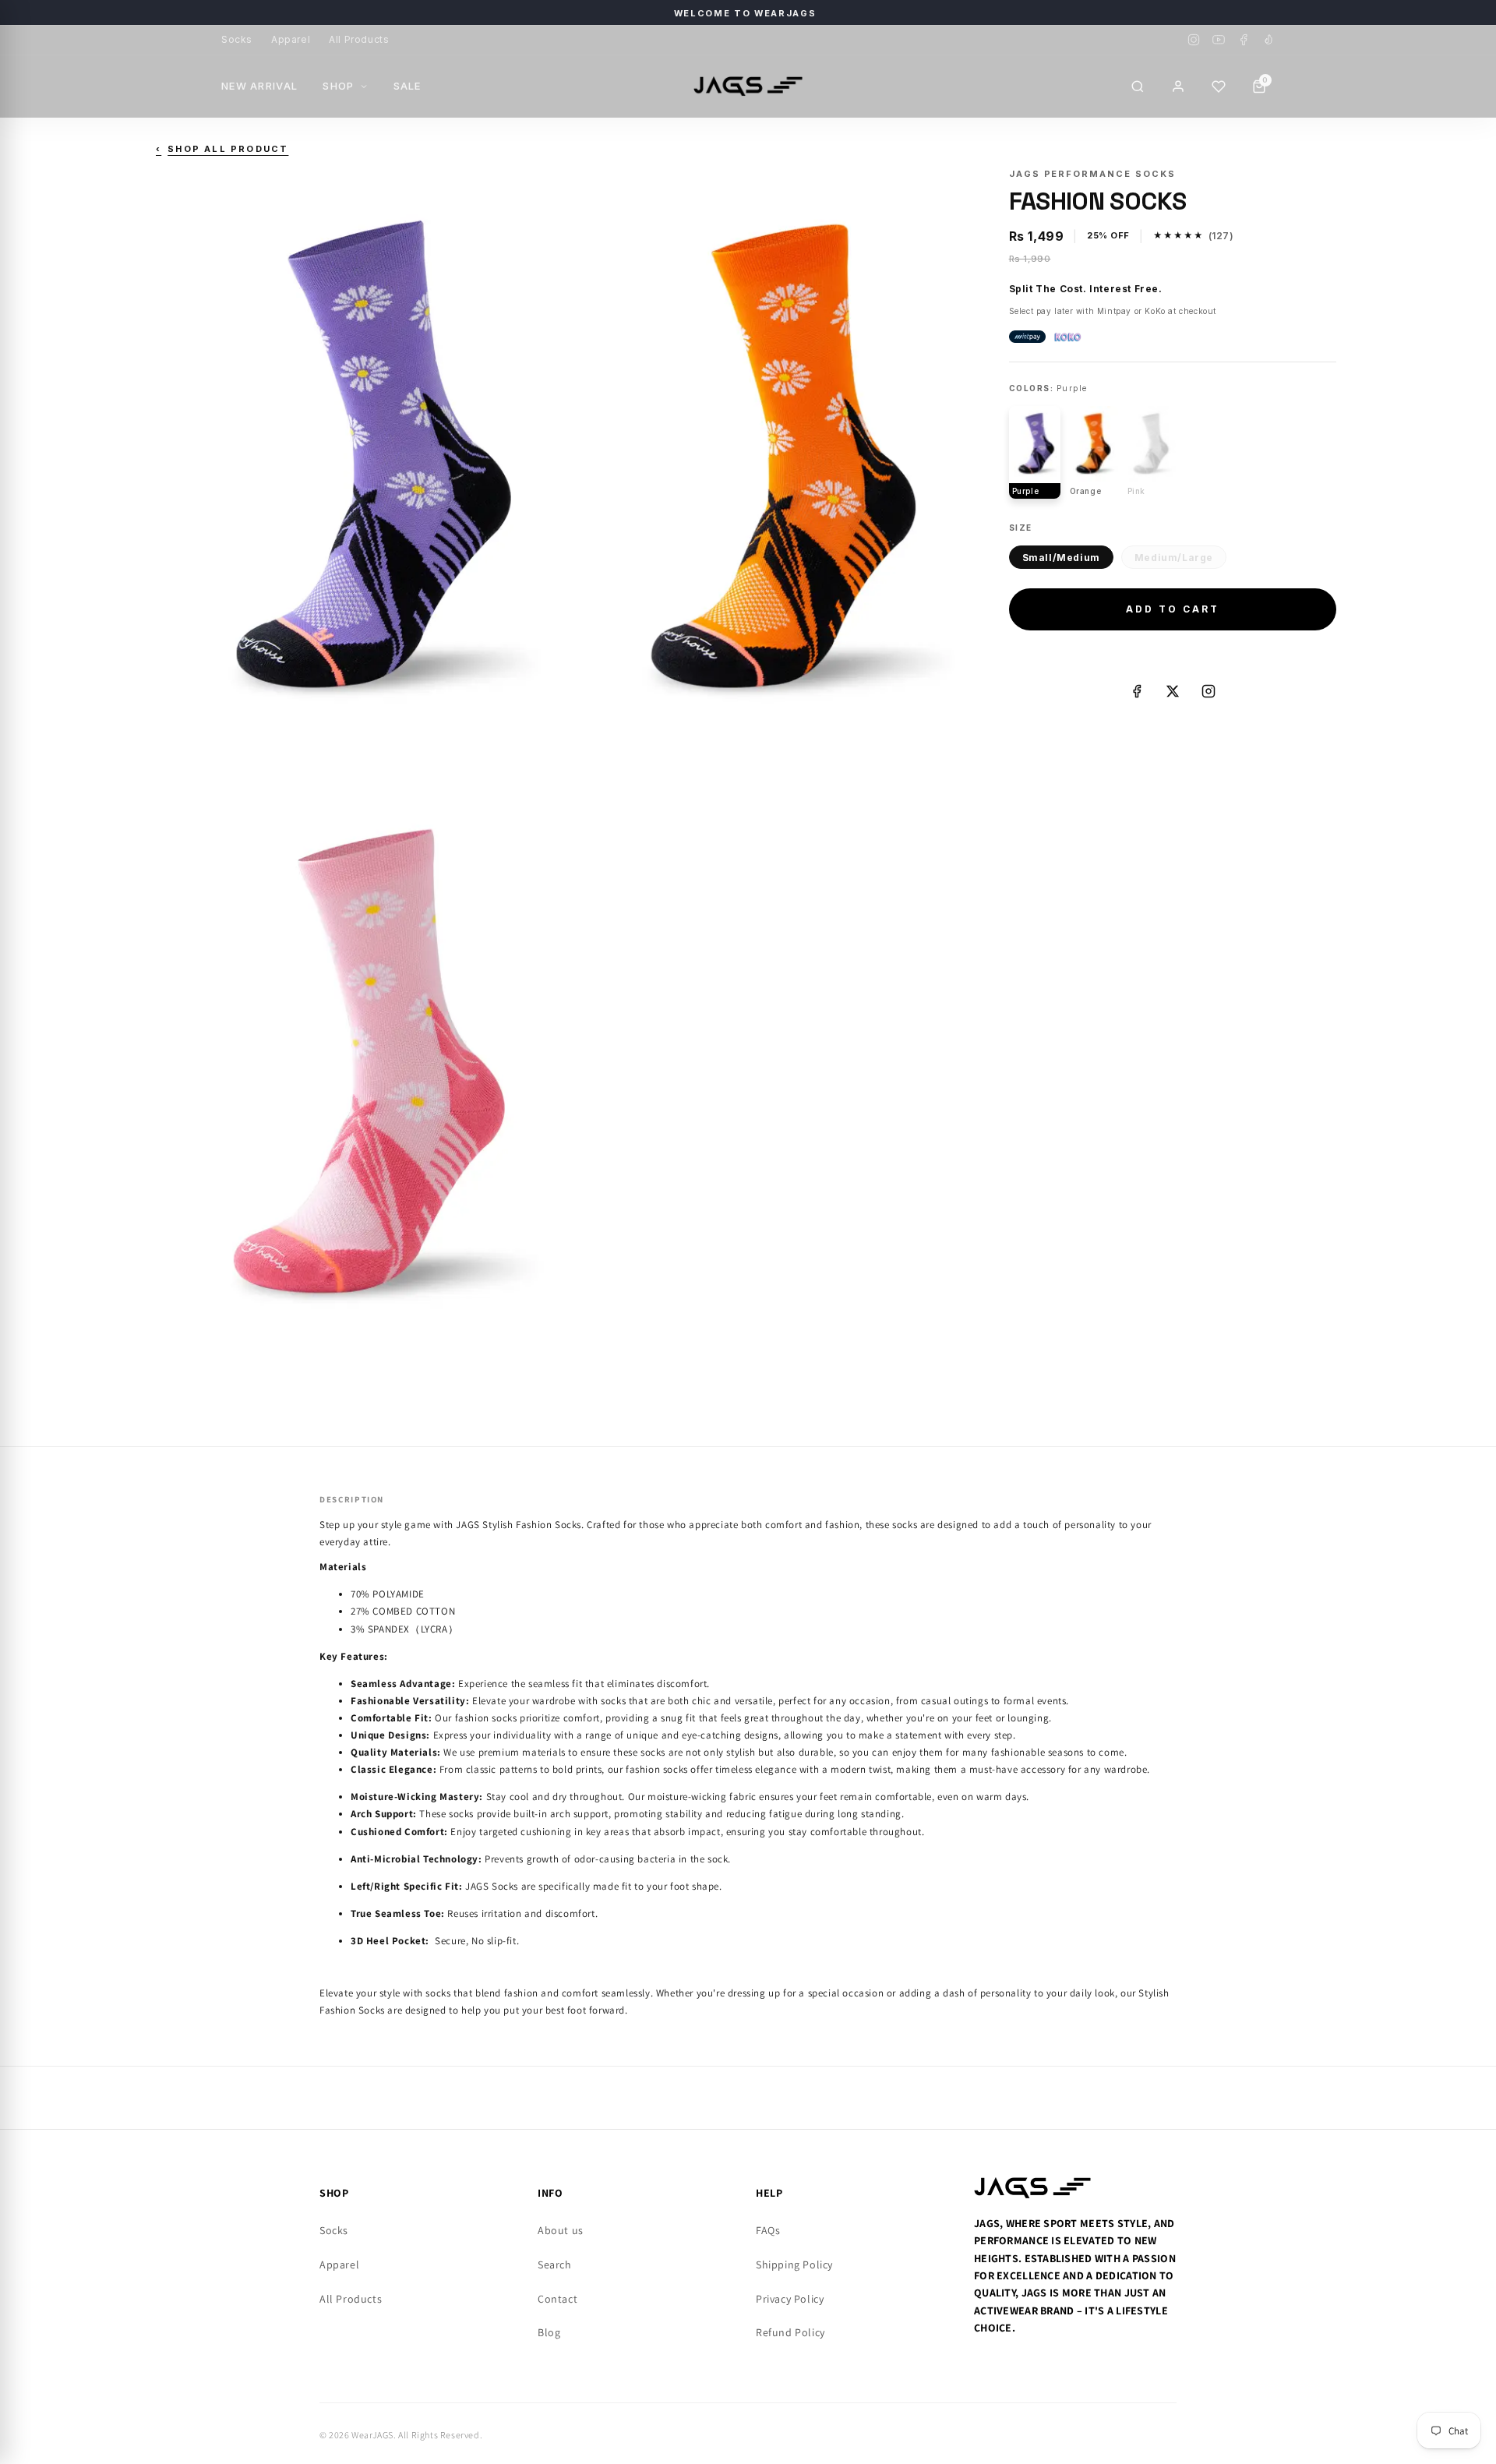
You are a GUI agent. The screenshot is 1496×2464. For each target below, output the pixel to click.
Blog (549, 2332)
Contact (557, 2299)
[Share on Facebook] (1137, 691)
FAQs (768, 2230)
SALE (408, 86)
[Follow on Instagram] (1208, 691)
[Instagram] (1194, 40)
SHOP (338, 86)
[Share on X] (1173, 691)
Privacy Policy (790, 2299)
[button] (1219, 86)
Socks (237, 39)
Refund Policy (790, 2332)
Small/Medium (1061, 558)
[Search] (1138, 86)
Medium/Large (1174, 558)
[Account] (1178, 86)
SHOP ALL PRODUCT (222, 149)
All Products (359, 39)
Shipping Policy (794, 2265)
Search (555, 2265)
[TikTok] (1268, 40)
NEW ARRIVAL (259, 86)
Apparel (291, 39)
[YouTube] (1219, 40)
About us (561, 2230)
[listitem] (1035, 452)
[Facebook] (1244, 40)
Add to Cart (1173, 609)
